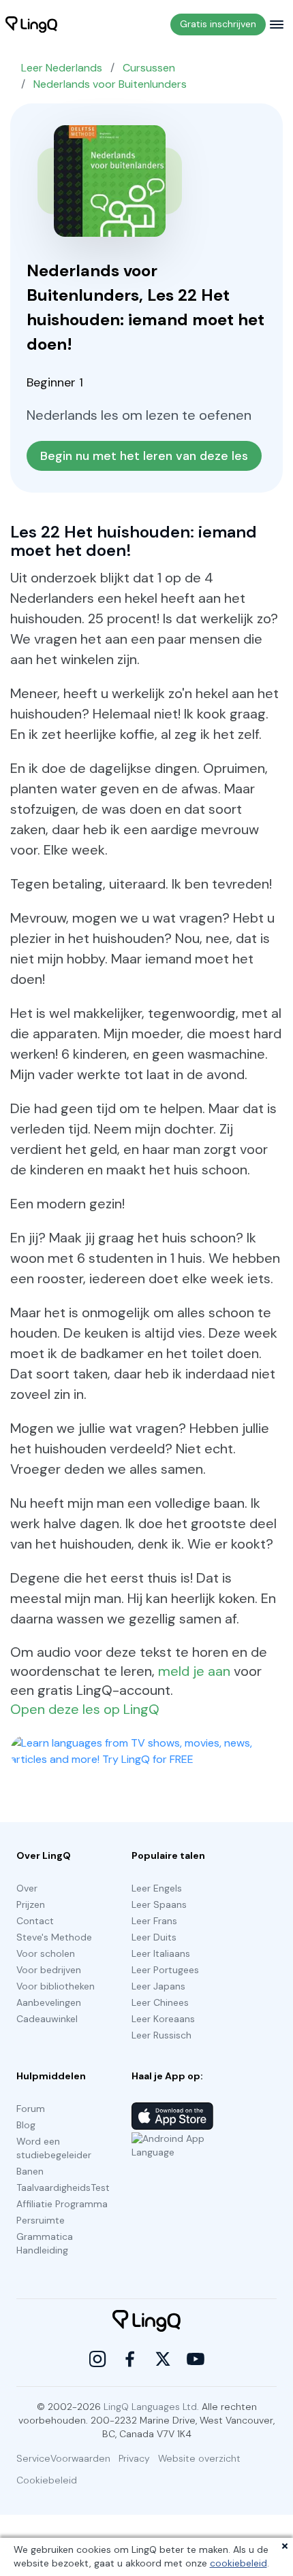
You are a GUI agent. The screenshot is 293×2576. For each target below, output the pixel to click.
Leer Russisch (161, 2035)
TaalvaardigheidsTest (63, 2187)
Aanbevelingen (49, 2002)
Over (27, 1888)
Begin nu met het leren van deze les (144, 456)
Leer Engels (157, 1888)
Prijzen (31, 1904)
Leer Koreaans (163, 2019)
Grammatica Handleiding (45, 2243)
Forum (31, 2109)
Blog (26, 2125)
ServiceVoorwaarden (63, 2458)
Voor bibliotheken (56, 1986)
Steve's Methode (54, 1937)
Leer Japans (158, 1986)
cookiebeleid (238, 2563)
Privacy (134, 2458)
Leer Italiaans (161, 1953)
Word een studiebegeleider (54, 2148)
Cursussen (149, 68)
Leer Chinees (160, 2002)
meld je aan (194, 1671)
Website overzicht (199, 2458)
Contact (35, 1921)
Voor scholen (46, 1953)
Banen (30, 2171)
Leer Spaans (159, 1904)
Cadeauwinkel (47, 2019)
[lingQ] (31, 24)
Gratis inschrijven (218, 24)
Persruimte (41, 2220)
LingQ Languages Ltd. (151, 2407)
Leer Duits (154, 1937)
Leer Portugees (165, 1970)
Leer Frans (154, 1921)
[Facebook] (130, 2359)
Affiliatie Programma (62, 2204)
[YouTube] (196, 2359)
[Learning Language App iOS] (172, 2116)
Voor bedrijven (49, 1970)
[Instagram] (97, 2359)
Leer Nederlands (62, 68)
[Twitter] (163, 2359)
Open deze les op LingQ (85, 1709)
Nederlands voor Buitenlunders (110, 84)
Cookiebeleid (47, 2480)
